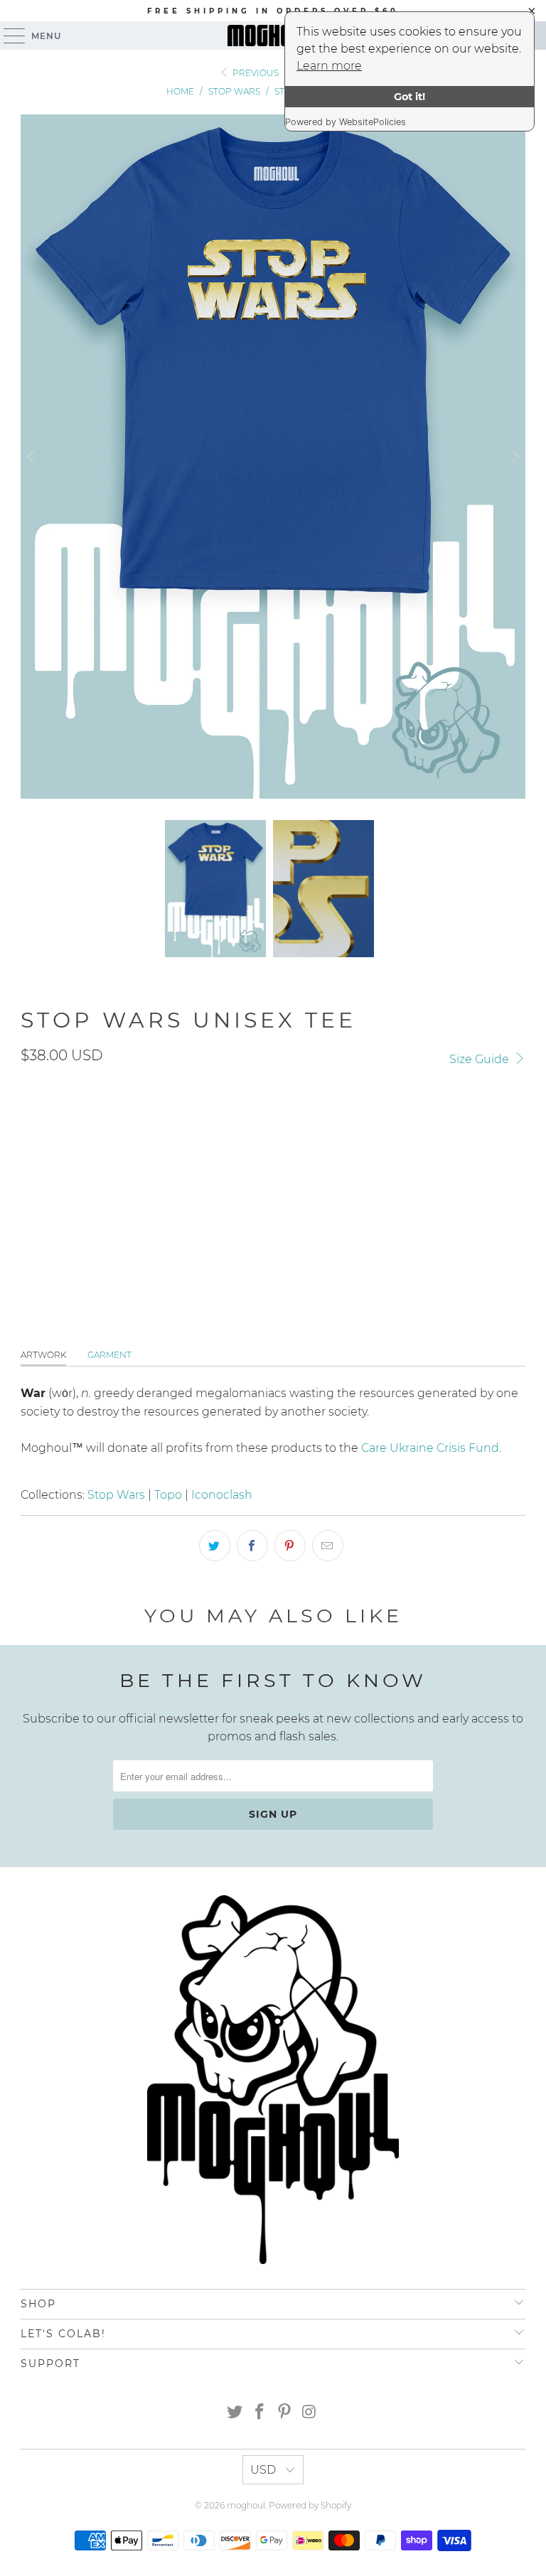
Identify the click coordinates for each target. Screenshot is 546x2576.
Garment (109, 1355)
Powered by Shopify (310, 2505)
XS (290, 1186)
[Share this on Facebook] (252, 1546)
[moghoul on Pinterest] (285, 2413)
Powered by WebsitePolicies (346, 122)
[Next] (515, 457)
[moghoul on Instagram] (309, 2413)
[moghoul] (273, 36)
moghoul (246, 2505)
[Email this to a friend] (328, 1546)
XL (138, 1186)
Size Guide (481, 1059)
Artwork (43, 1355)
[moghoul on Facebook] (260, 2413)
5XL (326, 1186)
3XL (213, 1186)
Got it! (409, 97)
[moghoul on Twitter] (235, 2413)
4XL (252, 1186)
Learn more (329, 66)
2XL (174, 1186)
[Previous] (31, 457)
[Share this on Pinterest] (290, 1546)
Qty (30, 1229)
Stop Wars (116, 1495)
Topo (168, 1495)
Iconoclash (222, 1495)
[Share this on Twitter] (215, 1546)
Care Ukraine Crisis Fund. (431, 1448)
